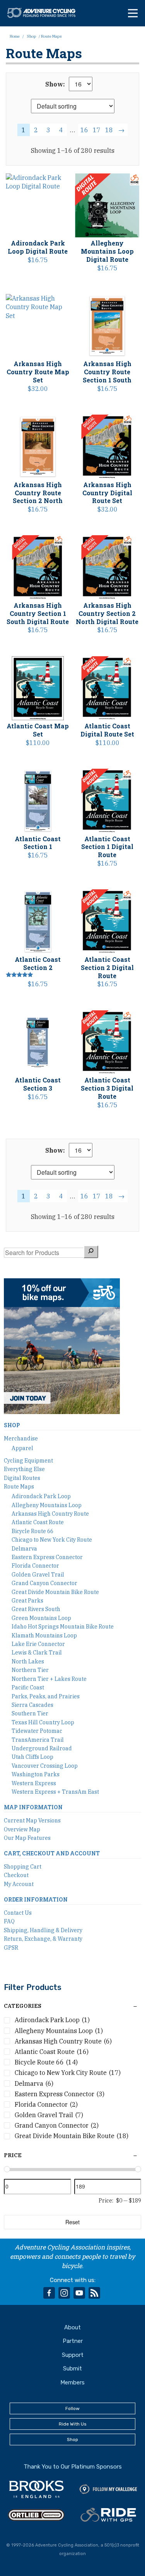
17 (97, 130)
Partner (73, 2341)
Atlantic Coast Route (38, 1522)
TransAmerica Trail (38, 1740)
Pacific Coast (28, 1687)
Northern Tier (30, 1670)
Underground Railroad (42, 1748)
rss (94, 2293)
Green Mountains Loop (41, 1618)
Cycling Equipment (28, 1461)
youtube (79, 2293)
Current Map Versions (32, 1820)
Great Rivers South (36, 1609)
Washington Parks (36, 1774)
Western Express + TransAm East (55, 1792)
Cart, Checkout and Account (52, 1853)
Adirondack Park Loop (41, 1496)
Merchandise (21, 1438)
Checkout (16, 1875)
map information (33, 1807)
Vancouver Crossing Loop (45, 1766)
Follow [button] (72, 2408)
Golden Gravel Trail (38, 1575)
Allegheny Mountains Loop (47, 1505)
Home (15, 36)
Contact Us (18, 1913)
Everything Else (24, 1469)
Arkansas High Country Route (50, 1514)
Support (73, 2355)
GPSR (11, 1948)
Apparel (22, 1448)
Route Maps (19, 1487)
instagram (64, 2293)
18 (109, 130)
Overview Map (22, 1829)
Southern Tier (30, 1713)
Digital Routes (22, 1478)
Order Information (36, 1899)
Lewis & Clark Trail (37, 1653)
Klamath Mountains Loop (44, 1636)
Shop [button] (72, 2439)
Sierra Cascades (32, 1705)
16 (84, 130)
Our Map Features (27, 1838)
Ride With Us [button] (73, 2424)
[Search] (91, 1252)
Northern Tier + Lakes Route (49, 1679)
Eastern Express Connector (47, 1557)
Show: (55, 84)
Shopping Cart (23, 1867)
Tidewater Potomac (37, 1731)
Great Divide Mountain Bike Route (55, 1592)
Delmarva (24, 1549)
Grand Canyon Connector (44, 1583)
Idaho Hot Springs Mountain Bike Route (63, 1627)
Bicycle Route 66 (32, 1531)
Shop (31, 36)
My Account (19, 1884)
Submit (72, 2369)
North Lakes (28, 1661)
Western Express (34, 1783)
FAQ (9, 1921)
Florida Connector (35, 1566)
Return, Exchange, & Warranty (43, 1939)
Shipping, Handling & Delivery (43, 1930)
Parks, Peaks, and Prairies (46, 1696)
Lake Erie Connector (38, 1644)
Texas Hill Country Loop (43, 1722)
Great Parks (27, 1601)
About (72, 2327)
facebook (49, 2293)
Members (72, 2382)
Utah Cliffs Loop (32, 1757)
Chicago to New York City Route (52, 1540)
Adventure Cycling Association (45, 13)
